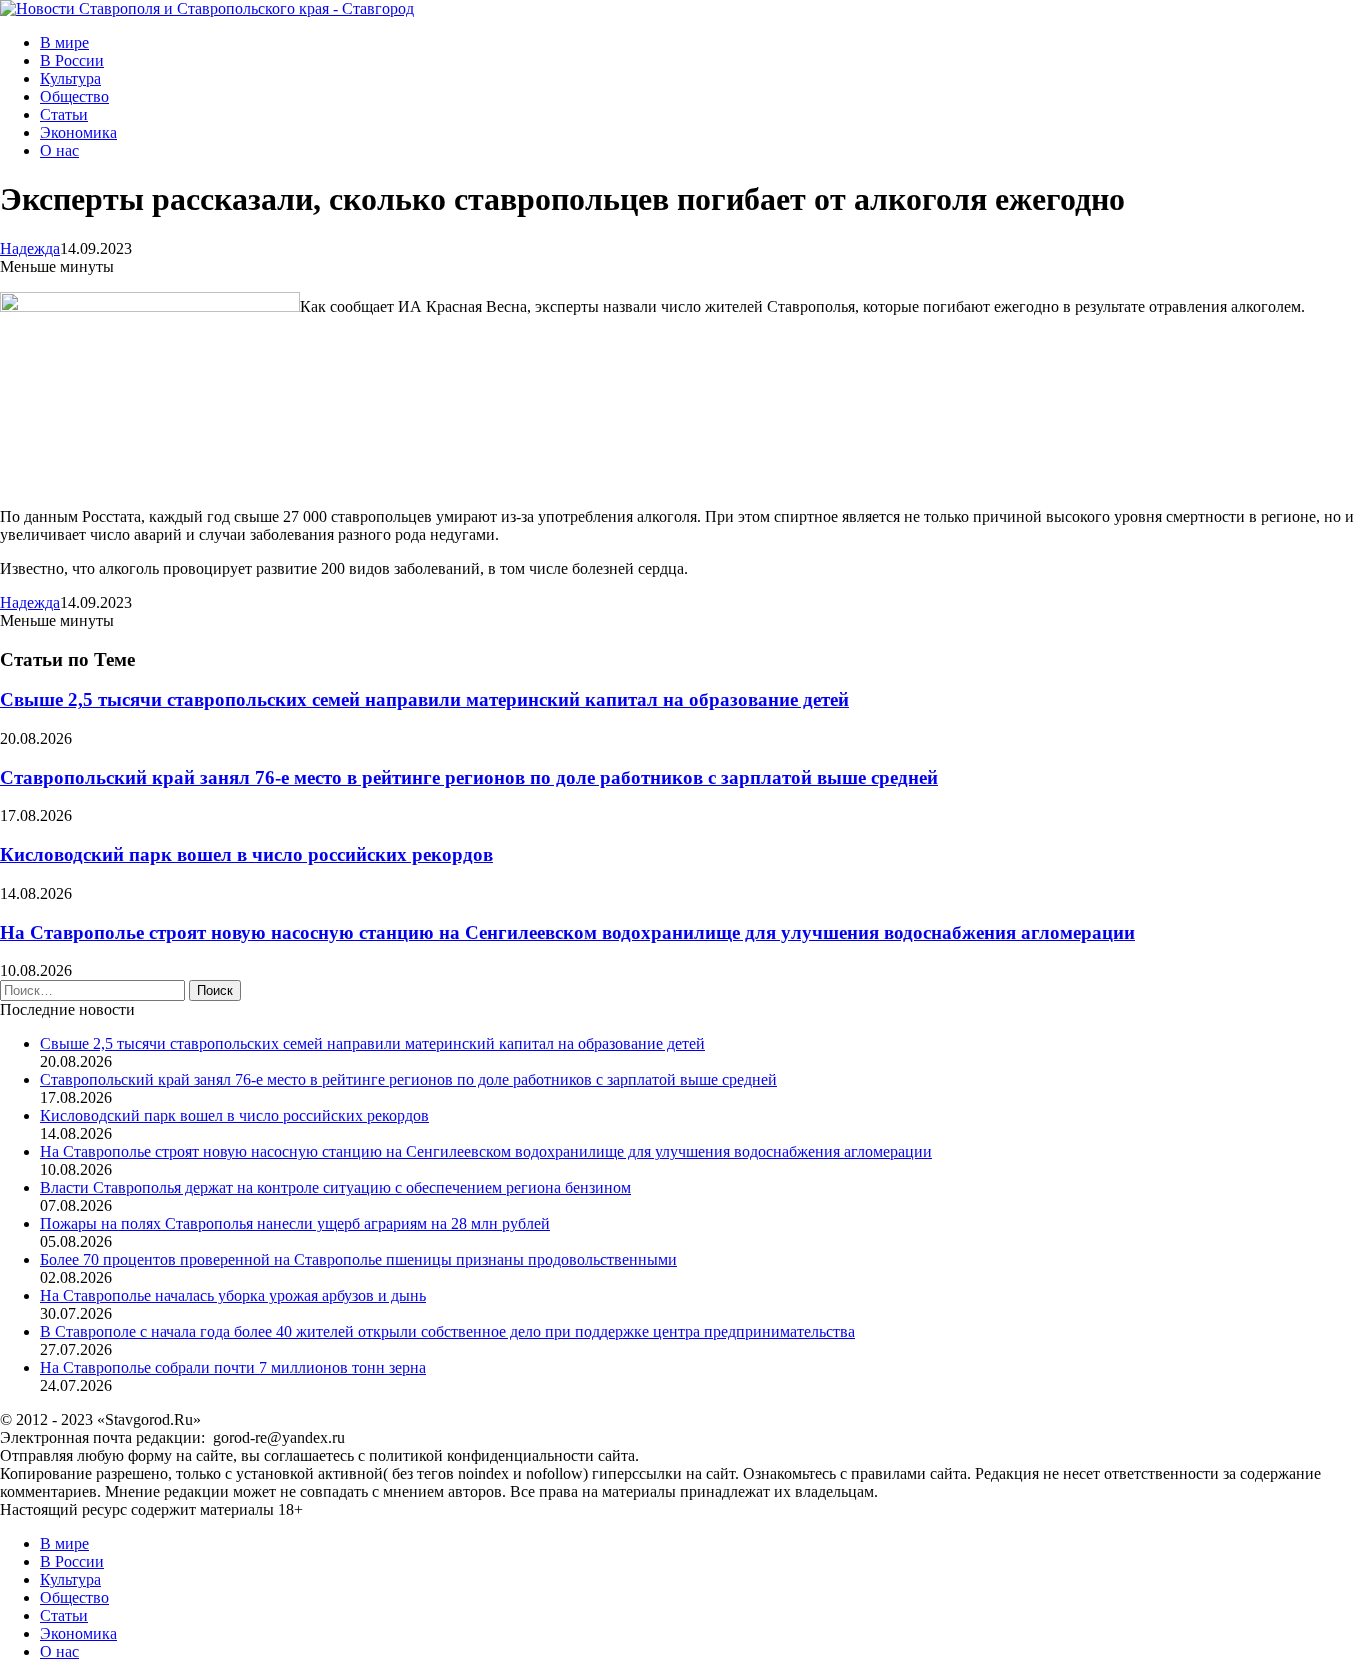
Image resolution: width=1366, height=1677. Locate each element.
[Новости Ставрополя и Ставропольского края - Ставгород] (207, 8)
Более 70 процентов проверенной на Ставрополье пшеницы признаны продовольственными (358, 1259)
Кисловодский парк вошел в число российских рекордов (246, 854)
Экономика (78, 132)
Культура (70, 78)
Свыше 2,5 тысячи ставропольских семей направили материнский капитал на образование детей (424, 699)
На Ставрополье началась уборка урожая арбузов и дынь (233, 1295)
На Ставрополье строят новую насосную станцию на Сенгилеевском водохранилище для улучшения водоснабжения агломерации (567, 932)
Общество (74, 96)
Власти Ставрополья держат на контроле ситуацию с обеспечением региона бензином (335, 1187)
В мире (64, 42)
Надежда (30, 248)
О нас (59, 150)
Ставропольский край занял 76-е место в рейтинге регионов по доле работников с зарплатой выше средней (469, 777)
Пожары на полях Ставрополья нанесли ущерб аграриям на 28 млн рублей (295, 1223)
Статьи (64, 114)
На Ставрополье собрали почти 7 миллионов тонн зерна (233, 1367)
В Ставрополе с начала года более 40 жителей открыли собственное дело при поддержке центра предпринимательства (447, 1331)
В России (72, 60)
